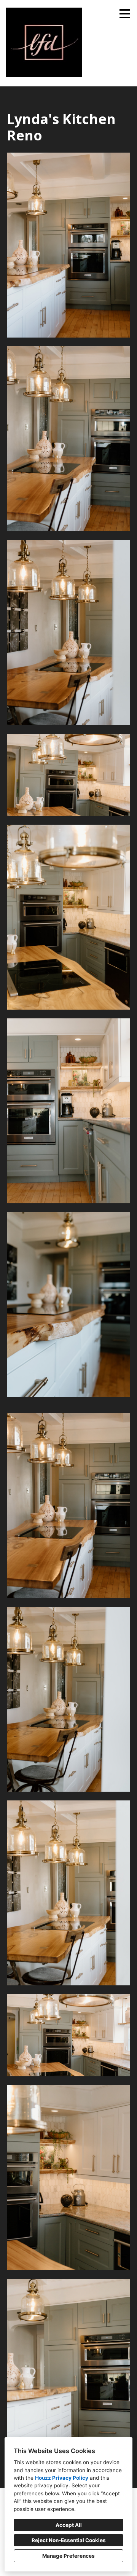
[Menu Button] (125, 14)
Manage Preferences (68, 2556)
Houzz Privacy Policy (62, 2478)
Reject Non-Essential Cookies (69, 2540)
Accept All (69, 2525)
